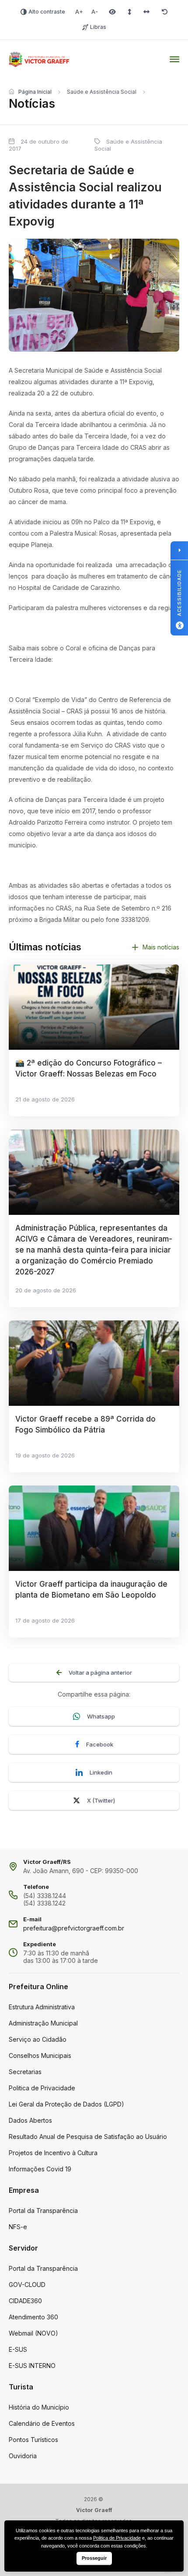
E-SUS (18, 2349)
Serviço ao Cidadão (38, 2039)
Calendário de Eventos (42, 2423)
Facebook (100, 1744)
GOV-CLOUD (27, 2285)
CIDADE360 (25, 2301)
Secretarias (25, 2072)
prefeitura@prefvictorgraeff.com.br (74, 1928)
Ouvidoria (23, 2456)
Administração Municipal (43, 2023)
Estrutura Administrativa (42, 2007)
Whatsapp (101, 1716)
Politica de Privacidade (42, 2088)
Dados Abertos (30, 2120)
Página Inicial (35, 92)
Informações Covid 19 (40, 2169)
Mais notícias (161, 947)
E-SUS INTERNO (32, 2366)
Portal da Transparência (43, 2211)
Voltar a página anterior (100, 1673)
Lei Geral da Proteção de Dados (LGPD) (66, 2104)
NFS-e (18, 2227)
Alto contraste (47, 12)
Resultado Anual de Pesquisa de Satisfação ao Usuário (88, 2137)
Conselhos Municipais (40, 2056)
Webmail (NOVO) (33, 2333)
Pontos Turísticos (33, 2440)
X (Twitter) (101, 1800)
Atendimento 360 (33, 2317)
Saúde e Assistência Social (102, 92)
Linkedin (101, 1772)
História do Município (39, 2407)
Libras (98, 27)
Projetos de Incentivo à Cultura (53, 2153)
